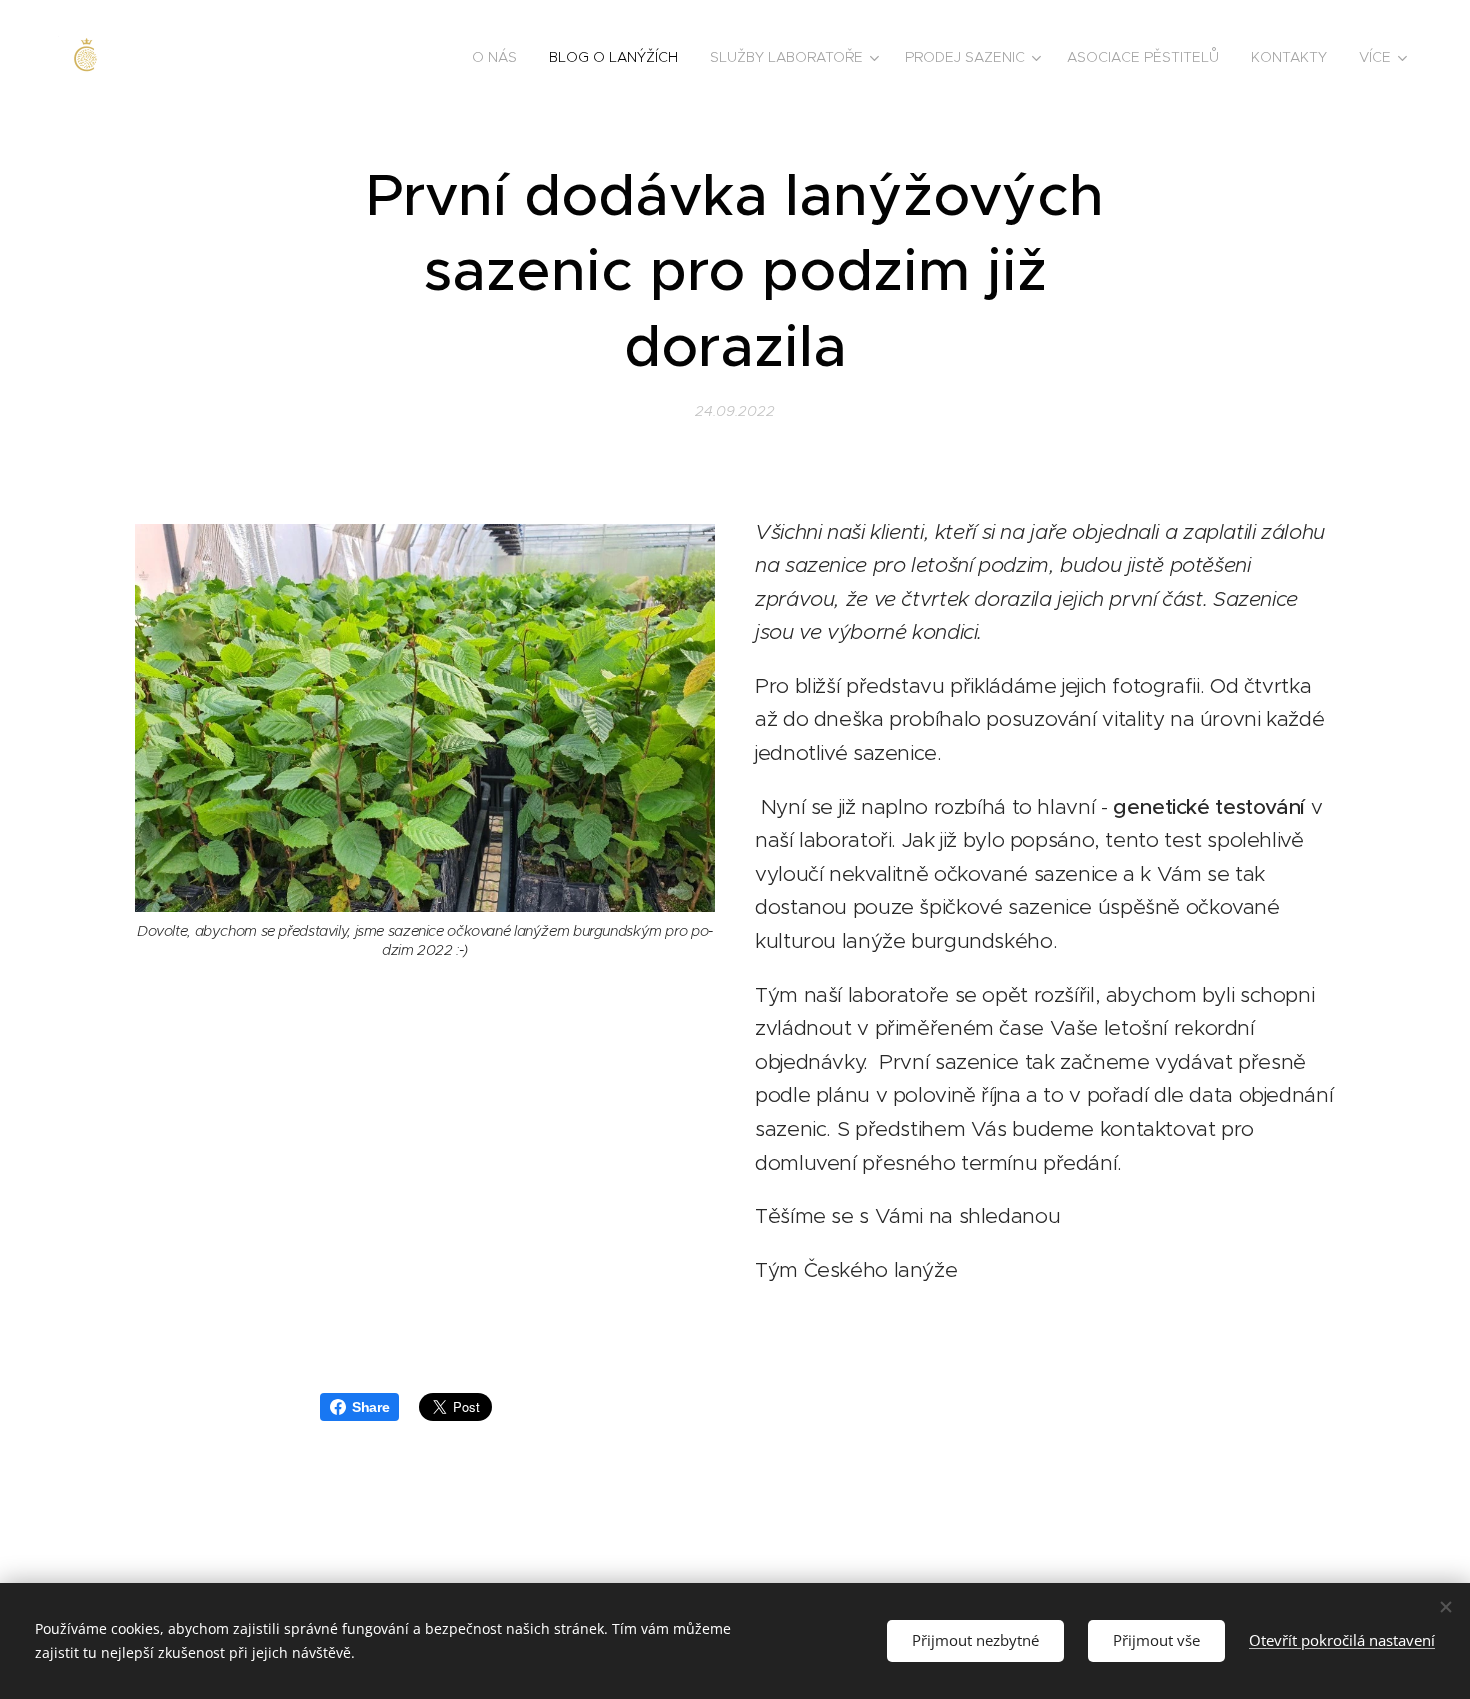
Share (370, 1407)
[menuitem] (500, 57)
